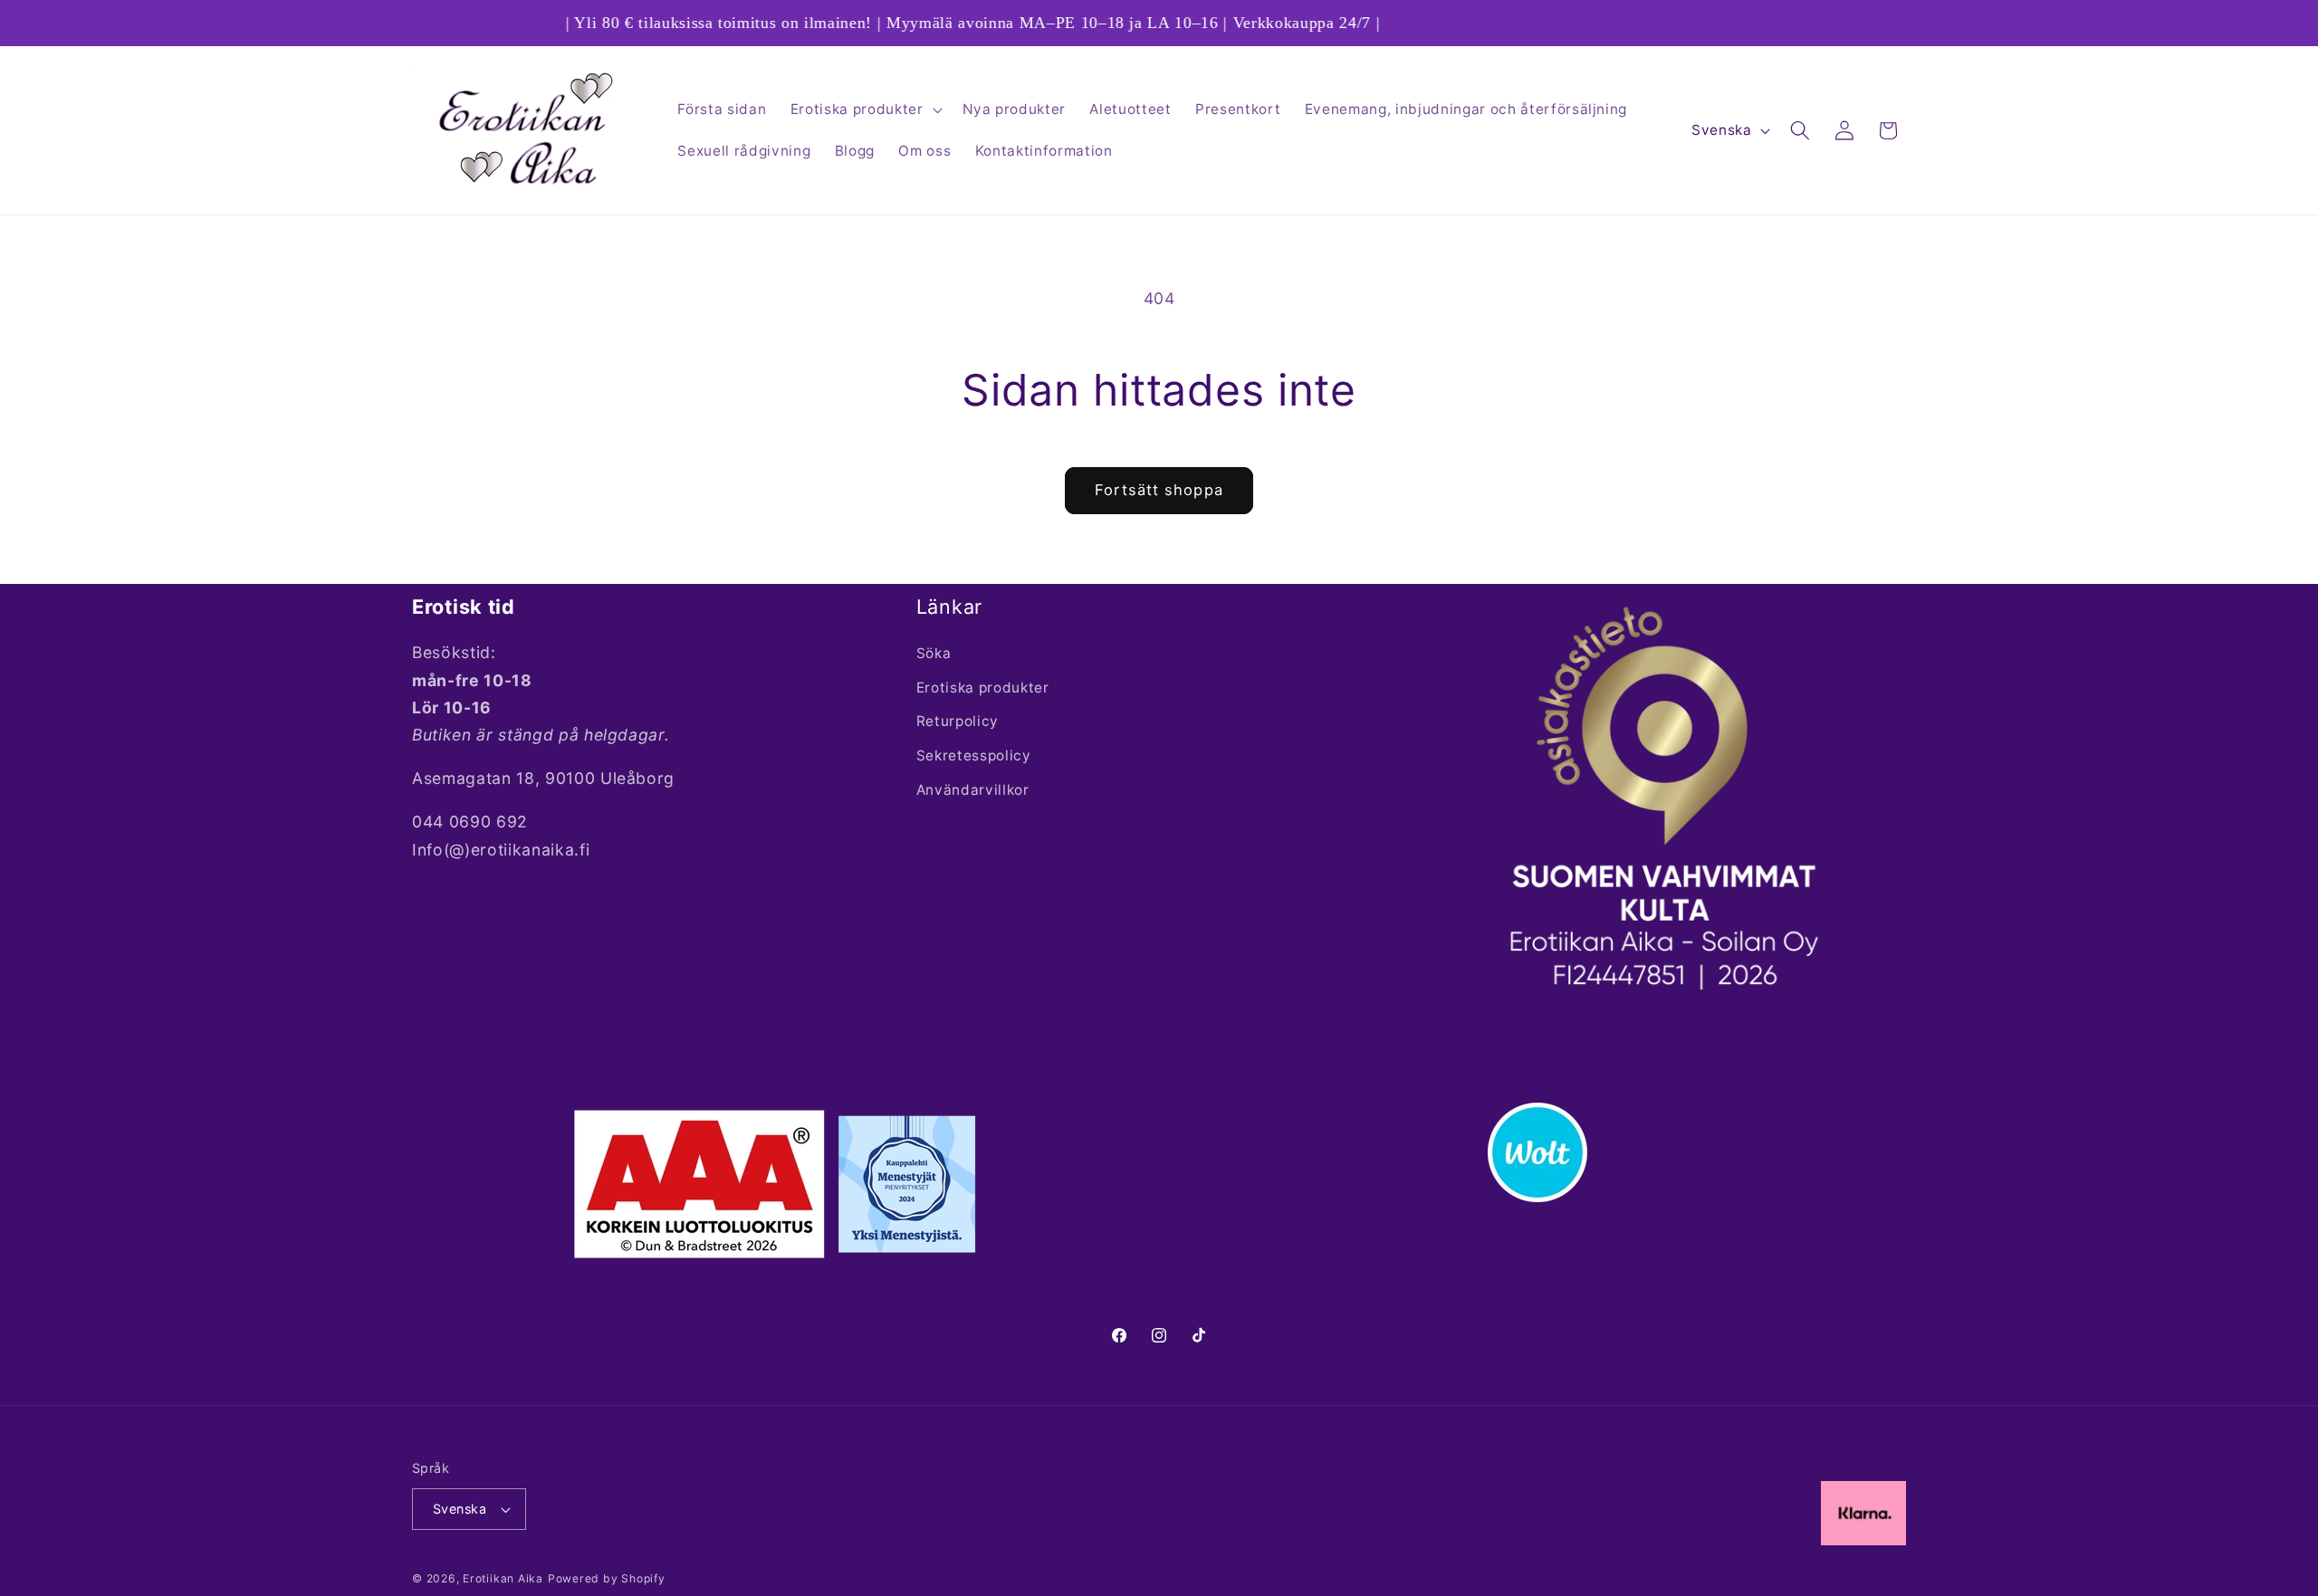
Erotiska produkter (983, 688)
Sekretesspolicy (974, 755)
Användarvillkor (973, 790)
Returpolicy (958, 722)
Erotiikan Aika (503, 1578)
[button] (865, 110)
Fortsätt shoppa (1159, 490)
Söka (934, 653)
